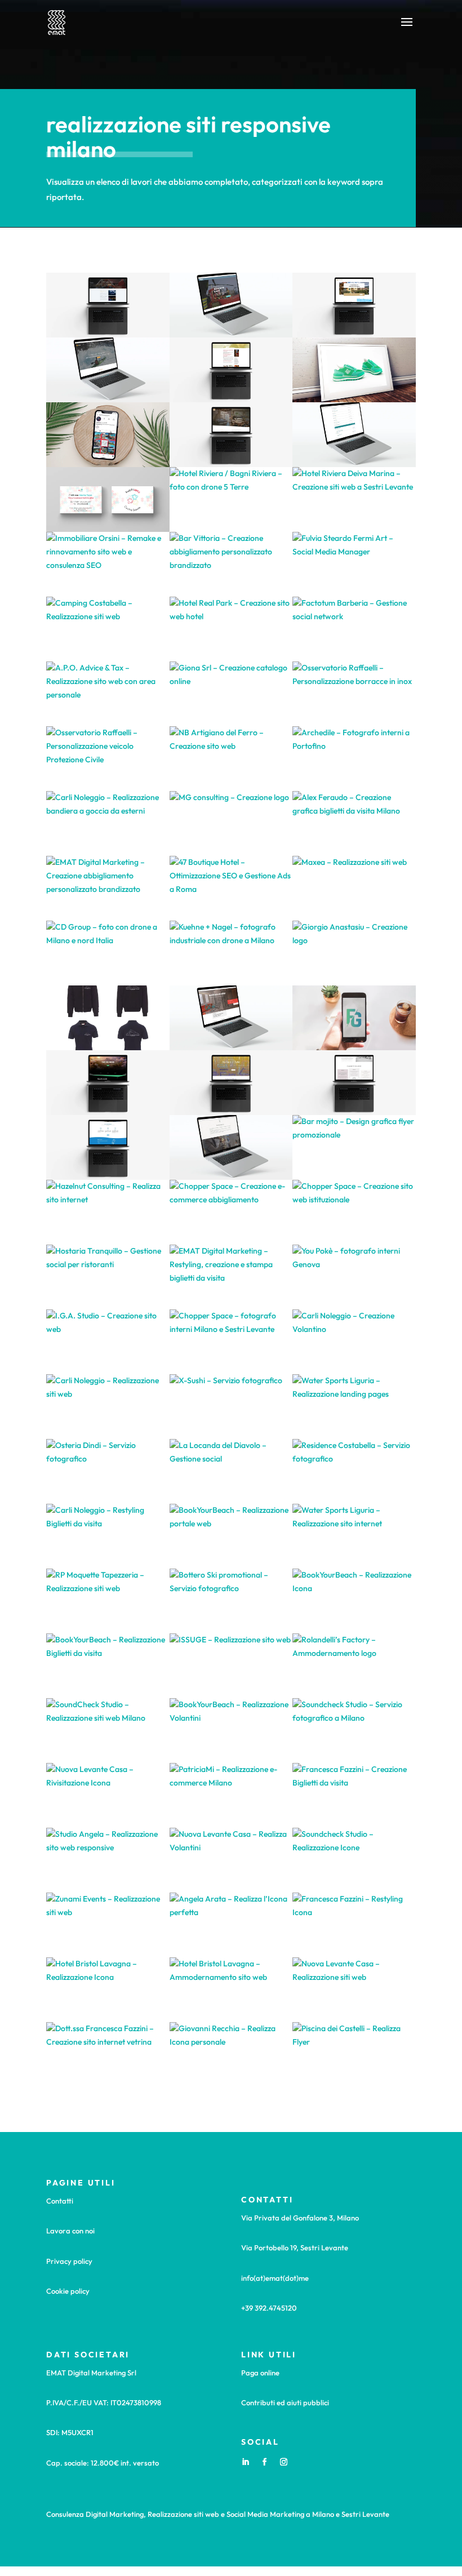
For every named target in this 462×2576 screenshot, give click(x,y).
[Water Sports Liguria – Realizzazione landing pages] (354, 1407)
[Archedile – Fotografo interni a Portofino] (354, 759)
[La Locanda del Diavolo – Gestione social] (231, 1471)
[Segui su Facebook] (264, 2462)
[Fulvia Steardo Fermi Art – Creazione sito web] (231, 1083)
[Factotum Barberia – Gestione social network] (354, 629)
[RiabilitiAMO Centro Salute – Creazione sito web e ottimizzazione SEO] (231, 370)
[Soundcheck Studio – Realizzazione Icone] (354, 1860)
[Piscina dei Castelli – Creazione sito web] (108, 305)
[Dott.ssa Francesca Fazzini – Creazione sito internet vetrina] (108, 2055)
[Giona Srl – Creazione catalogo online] (231, 694)
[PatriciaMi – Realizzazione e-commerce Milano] (231, 1795)
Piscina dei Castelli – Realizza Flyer (231, 1177)
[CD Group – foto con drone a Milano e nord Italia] (108, 953)
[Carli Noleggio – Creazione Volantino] (354, 1342)
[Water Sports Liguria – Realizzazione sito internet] (354, 1536)
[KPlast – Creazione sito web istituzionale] (231, 305)
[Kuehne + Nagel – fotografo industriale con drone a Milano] (231, 953)
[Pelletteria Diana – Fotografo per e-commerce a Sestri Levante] (354, 370)
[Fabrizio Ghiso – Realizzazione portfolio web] (108, 1083)
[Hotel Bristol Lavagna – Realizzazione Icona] (108, 1990)
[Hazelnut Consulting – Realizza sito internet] (108, 1212)
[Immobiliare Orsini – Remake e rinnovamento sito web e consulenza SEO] (108, 564)
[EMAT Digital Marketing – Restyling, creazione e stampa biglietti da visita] (231, 1277)
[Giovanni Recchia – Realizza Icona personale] (231, 2055)
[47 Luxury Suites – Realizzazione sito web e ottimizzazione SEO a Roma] (231, 435)
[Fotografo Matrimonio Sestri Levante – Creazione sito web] (354, 1083)
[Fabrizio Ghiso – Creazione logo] (354, 1018)
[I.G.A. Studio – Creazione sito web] (108, 1342)
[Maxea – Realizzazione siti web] (354, 888)
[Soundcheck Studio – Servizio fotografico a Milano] (354, 1731)
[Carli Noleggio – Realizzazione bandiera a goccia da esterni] (108, 823)
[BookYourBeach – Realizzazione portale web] (231, 1536)
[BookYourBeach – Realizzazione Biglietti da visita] (108, 1666)
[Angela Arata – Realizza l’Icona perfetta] (231, 1925)
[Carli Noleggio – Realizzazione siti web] (108, 1407)
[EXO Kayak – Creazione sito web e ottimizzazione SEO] (108, 370)
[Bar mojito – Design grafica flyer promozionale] (354, 1147)
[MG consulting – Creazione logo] (231, 823)
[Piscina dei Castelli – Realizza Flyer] (354, 2055)
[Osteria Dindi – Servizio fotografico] (108, 1471)
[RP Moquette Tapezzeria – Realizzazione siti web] (108, 1601)
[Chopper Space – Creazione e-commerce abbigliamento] (231, 1212)
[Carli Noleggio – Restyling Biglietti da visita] (108, 1536)
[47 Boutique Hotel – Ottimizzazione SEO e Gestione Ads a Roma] (231, 888)
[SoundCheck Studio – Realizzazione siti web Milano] (108, 1731)
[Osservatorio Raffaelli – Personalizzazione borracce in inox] (354, 694)
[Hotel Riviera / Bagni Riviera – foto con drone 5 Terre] (231, 499)
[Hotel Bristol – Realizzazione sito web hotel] (354, 305)
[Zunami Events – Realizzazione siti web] (108, 1925)
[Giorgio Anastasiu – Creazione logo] (354, 953)
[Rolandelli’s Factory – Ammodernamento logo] (354, 1666)
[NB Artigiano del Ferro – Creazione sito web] (231, 759)
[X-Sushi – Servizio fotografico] (231, 1407)
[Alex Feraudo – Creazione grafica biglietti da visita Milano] (354, 823)
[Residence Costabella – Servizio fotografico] (354, 1471)
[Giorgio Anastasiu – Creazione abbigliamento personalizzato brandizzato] (108, 1018)
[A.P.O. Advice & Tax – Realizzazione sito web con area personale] (108, 694)
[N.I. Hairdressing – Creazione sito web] (231, 1147)
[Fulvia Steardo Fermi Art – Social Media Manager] (354, 564)
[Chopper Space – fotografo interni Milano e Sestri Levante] (231, 1342)
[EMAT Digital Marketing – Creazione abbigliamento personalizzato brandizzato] (108, 888)
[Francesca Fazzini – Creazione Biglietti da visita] (354, 1795)
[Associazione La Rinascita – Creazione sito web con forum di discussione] (354, 435)
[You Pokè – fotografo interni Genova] (354, 1277)
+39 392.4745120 (269, 2308)
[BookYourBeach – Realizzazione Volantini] (231, 1731)
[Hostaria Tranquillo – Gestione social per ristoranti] (108, 1277)
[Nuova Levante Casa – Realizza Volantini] (231, 1860)
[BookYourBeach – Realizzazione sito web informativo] (108, 1147)
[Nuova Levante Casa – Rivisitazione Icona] (108, 1795)
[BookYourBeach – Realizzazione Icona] (354, 1601)
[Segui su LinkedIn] (245, 2462)
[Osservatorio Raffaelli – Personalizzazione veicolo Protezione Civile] (108, 759)
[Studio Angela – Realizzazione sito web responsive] (108, 1860)
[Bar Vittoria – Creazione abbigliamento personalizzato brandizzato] (231, 564)
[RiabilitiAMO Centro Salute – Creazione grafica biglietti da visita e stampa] (108, 499)
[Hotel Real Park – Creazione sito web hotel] (231, 629)
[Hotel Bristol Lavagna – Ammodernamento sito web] (231, 1990)
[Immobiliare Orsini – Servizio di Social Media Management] (108, 435)
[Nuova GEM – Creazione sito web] (231, 1018)
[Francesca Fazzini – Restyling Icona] (354, 1925)
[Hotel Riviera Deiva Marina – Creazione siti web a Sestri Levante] (354, 499)
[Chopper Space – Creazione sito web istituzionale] (354, 1212)
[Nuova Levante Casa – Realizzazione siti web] (354, 1990)
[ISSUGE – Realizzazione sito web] (231, 1666)
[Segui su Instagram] (283, 2462)
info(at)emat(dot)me (275, 2278)
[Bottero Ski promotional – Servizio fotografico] (231, 1601)
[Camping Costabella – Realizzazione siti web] (108, 629)
